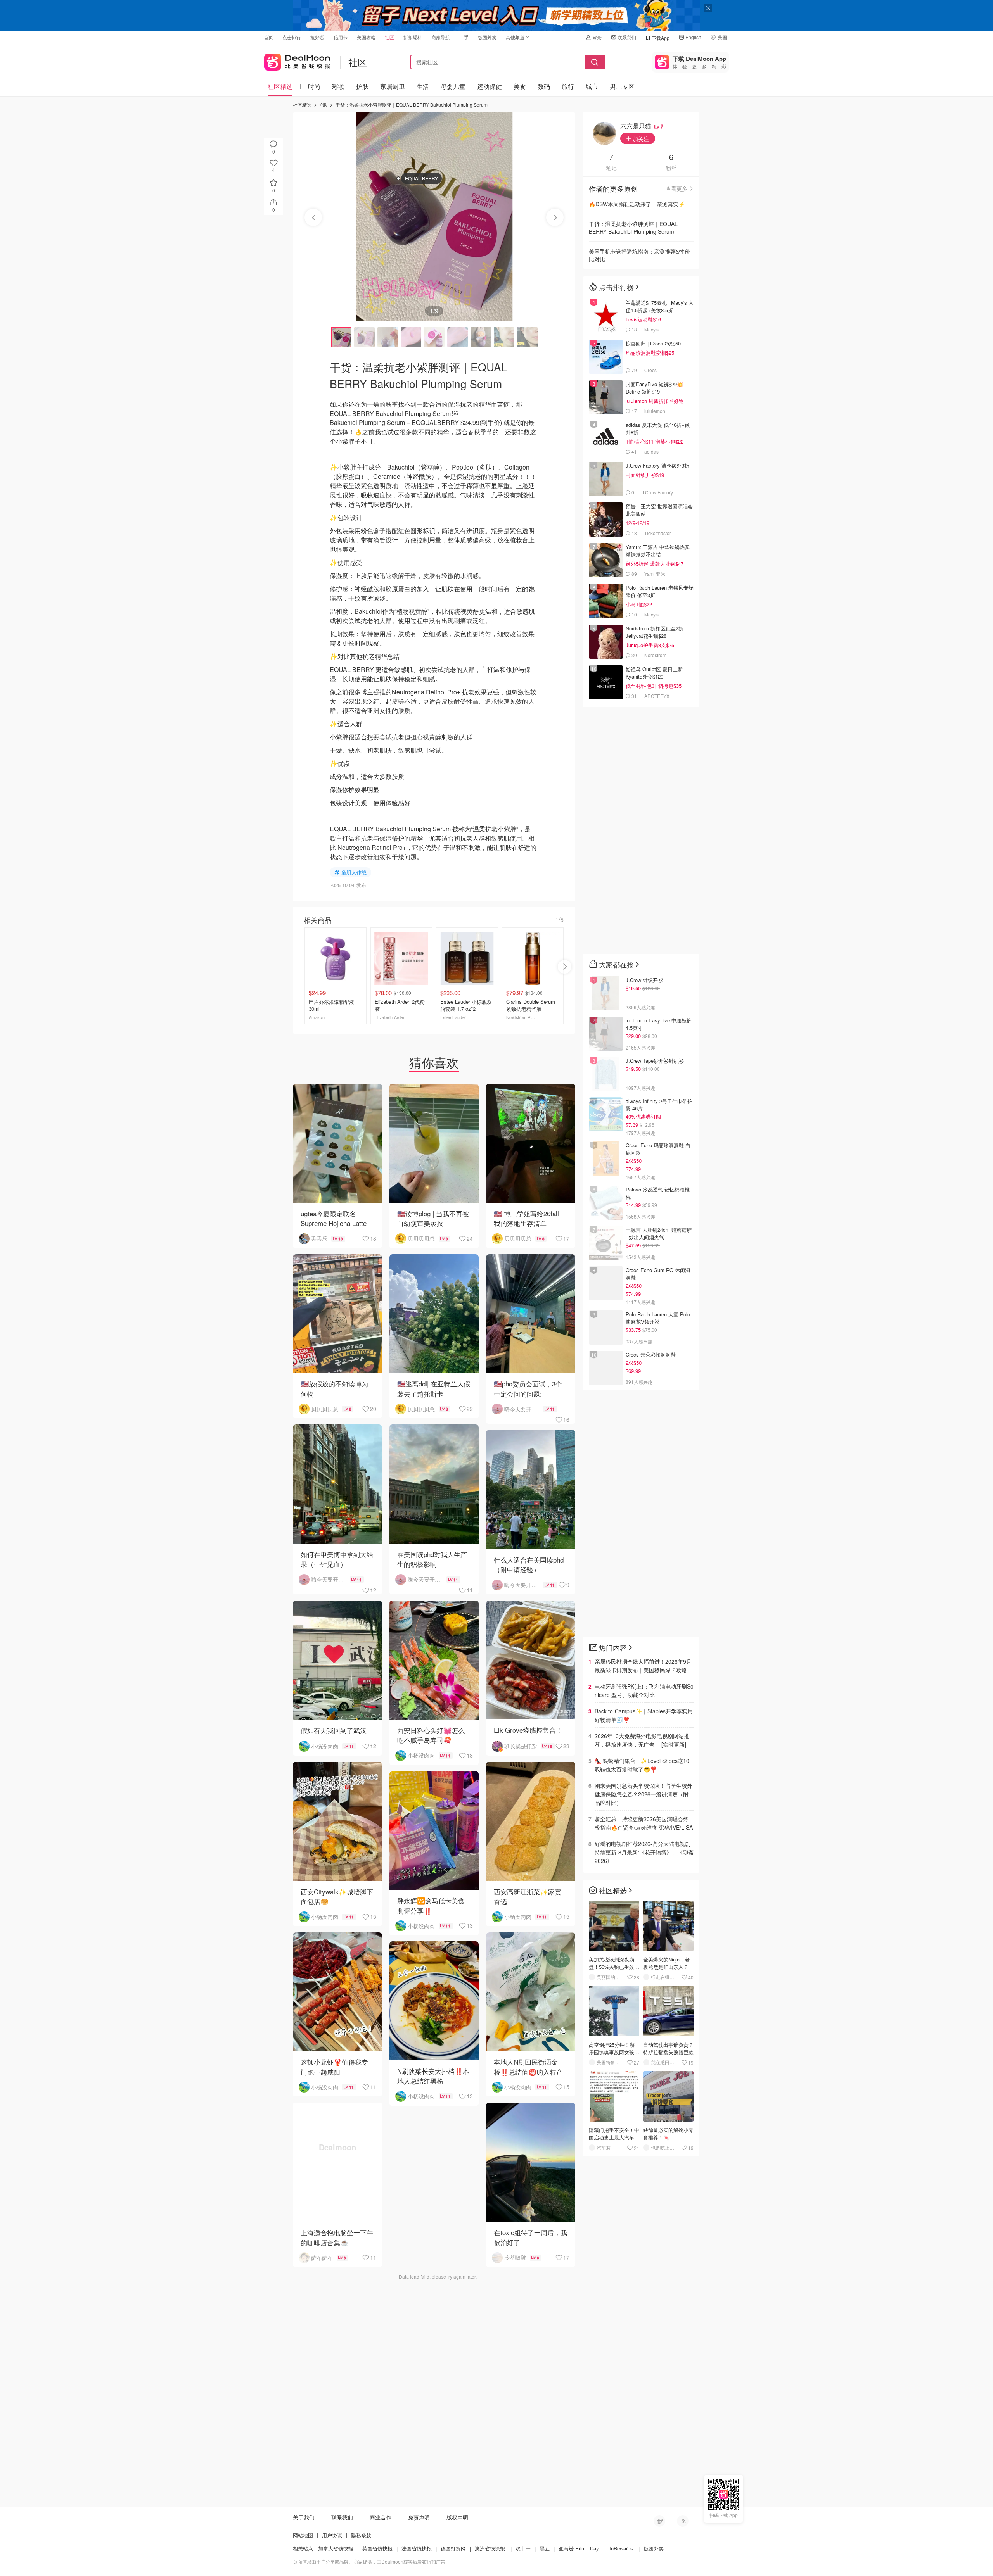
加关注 (640, 139)
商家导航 (441, 37)
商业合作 (381, 2517)
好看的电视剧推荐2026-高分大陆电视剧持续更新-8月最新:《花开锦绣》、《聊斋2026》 (644, 1852)
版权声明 (457, 2517)
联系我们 (627, 37)
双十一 (523, 2548)
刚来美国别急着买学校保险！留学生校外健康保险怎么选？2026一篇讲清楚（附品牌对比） (644, 1794)
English (693, 37)
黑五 (545, 2548)
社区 (389, 37)
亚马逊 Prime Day (579, 2548)
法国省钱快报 (417, 2548)
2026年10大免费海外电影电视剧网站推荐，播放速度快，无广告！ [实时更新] (642, 1740)
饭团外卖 (487, 37)
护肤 (362, 86)
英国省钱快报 (377, 2548)
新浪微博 (659, 2521)
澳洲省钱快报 (490, 2548)
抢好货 (317, 37)
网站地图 (303, 2535)
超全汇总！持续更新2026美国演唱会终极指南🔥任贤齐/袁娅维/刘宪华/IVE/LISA (644, 1823)
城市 (592, 86)
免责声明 (419, 2517)
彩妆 (338, 86)
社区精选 (280, 86)
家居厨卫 (393, 86)
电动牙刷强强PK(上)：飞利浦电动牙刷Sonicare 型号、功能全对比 (644, 1690)
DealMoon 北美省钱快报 (297, 60)
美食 (520, 86)
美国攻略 (366, 37)
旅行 (568, 86)
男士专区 (622, 86)
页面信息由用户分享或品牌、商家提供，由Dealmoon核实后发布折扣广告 (369, 2561)
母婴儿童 (453, 86)
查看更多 (676, 188)
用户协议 (332, 2535)
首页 (268, 37)
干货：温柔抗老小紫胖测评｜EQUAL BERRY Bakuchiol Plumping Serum (412, 104)
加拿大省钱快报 (336, 2548)
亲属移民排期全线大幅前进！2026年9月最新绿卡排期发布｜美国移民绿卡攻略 (643, 1666)
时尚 (314, 86)
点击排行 (292, 37)
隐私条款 (361, 2535)
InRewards (621, 2548)
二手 (464, 37)
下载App (661, 38)
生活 (423, 86)
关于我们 (304, 2517)
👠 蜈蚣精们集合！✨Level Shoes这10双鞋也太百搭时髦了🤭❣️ (642, 1765)
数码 (544, 86)
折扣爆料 (413, 37)
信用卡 (341, 37)
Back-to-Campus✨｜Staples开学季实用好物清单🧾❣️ (644, 1715)
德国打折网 (453, 2548)
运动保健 (490, 86)
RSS (683, 2521)
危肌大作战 (354, 872)
